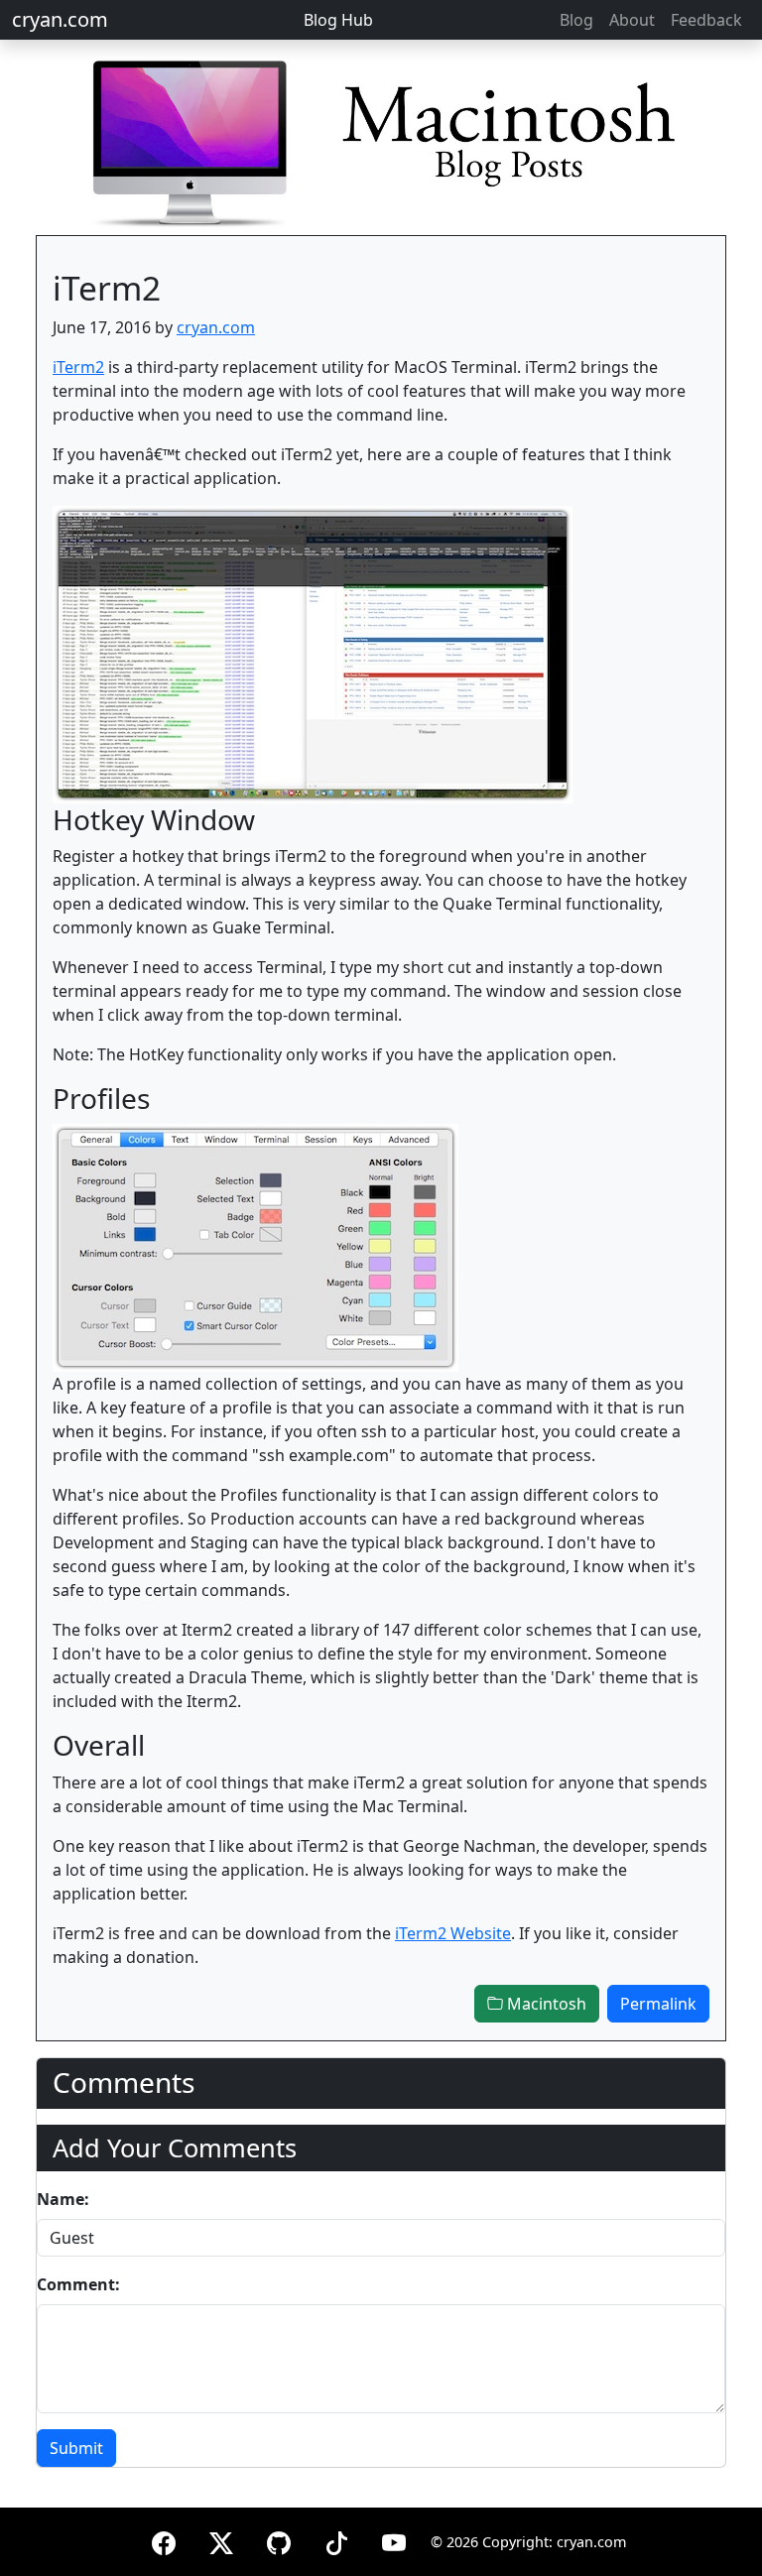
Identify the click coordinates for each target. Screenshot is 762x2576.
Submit (76, 2448)
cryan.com (60, 19)
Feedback (706, 20)
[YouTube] (394, 2540)
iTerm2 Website (453, 1933)
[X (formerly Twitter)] (221, 2540)
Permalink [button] (658, 2004)
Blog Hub (338, 20)
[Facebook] (164, 2540)
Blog (576, 20)
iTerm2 (78, 367)
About (632, 20)
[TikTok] (336, 2540)
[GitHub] (279, 2540)
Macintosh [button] (545, 2004)
